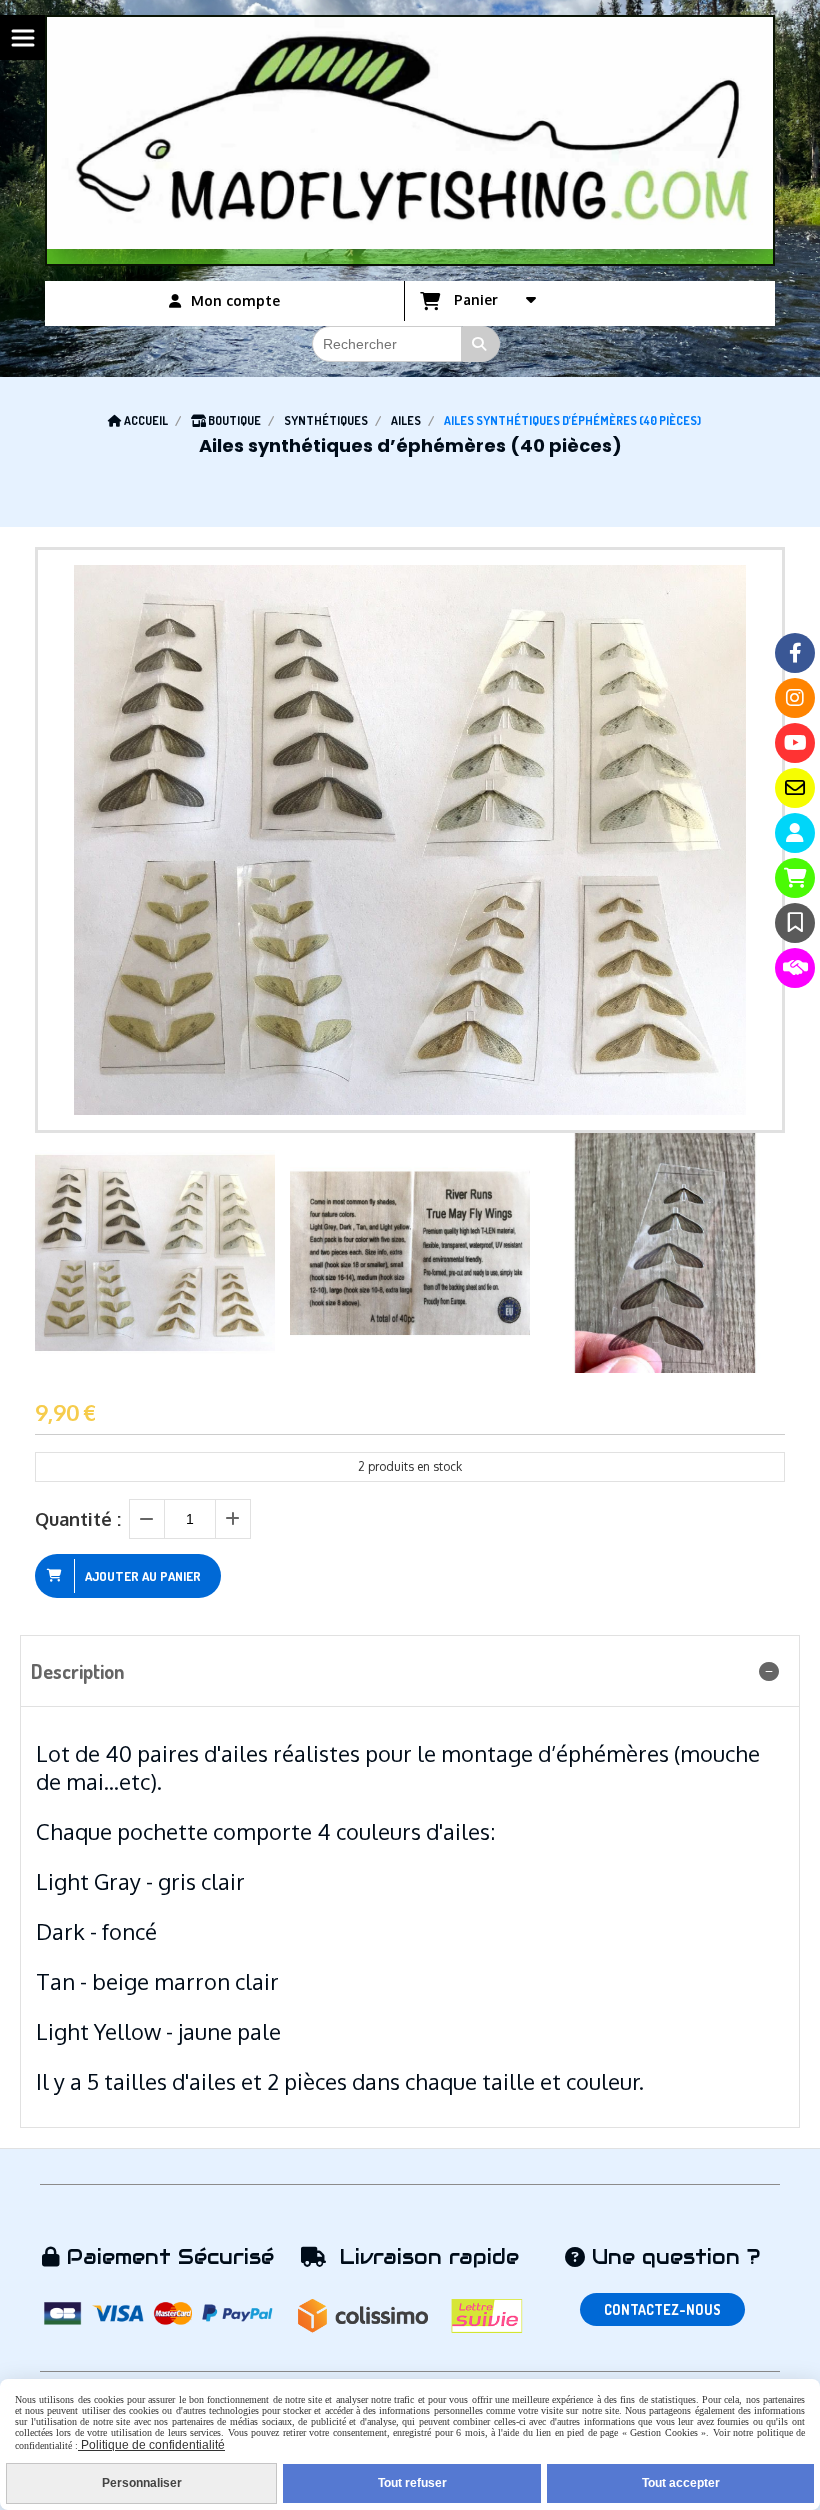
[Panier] (795, 878)
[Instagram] (795, 698)
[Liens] (795, 968)
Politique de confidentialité (151, 2445)
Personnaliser (142, 2483)
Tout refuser (412, 2483)
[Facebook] (795, 653)
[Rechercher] (481, 344)
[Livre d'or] (795, 923)
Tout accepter (681, 2483)
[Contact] (795, 788)
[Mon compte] (795, 833)
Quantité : (78, 1519)
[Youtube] (795, 743)
